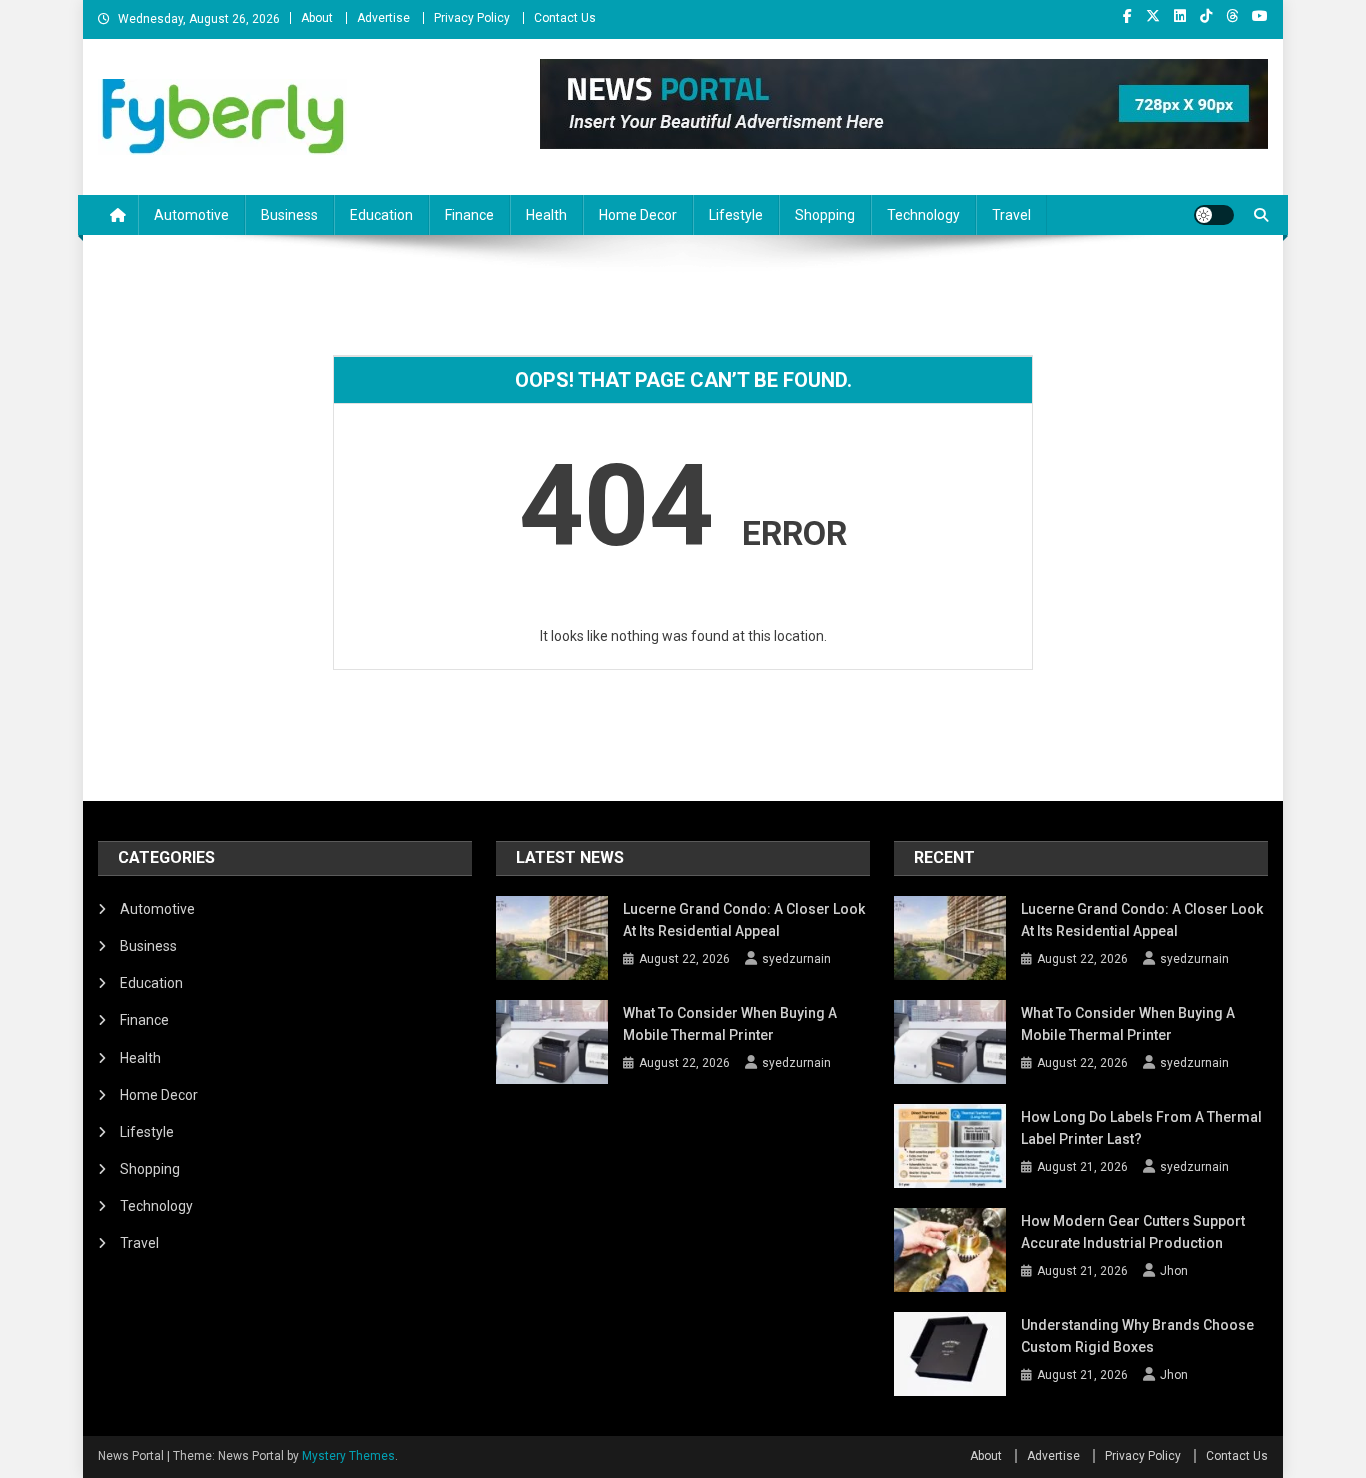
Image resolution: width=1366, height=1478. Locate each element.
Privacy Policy (472, 18)
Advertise (383, 18)
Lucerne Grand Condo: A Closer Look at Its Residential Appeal (744, 920)
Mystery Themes (348, 1456)
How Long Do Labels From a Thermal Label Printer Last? (1141, 1128)
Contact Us (565, 18)
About (317, 18)
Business (289, 215)
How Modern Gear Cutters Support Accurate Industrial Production (1133, 1232)
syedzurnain (796, 959)
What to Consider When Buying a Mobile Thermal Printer (730, 1024)
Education (381, 215)
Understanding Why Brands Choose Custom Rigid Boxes (1137, 1336)
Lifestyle (736, 215)
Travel (1011, 215)
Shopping (825, 215)
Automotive (191, 215)
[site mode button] (1214, 215)
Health (546, 215)
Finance (469, 215)
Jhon (1174, 1271)
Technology (923, 215)
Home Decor (638, 215)
